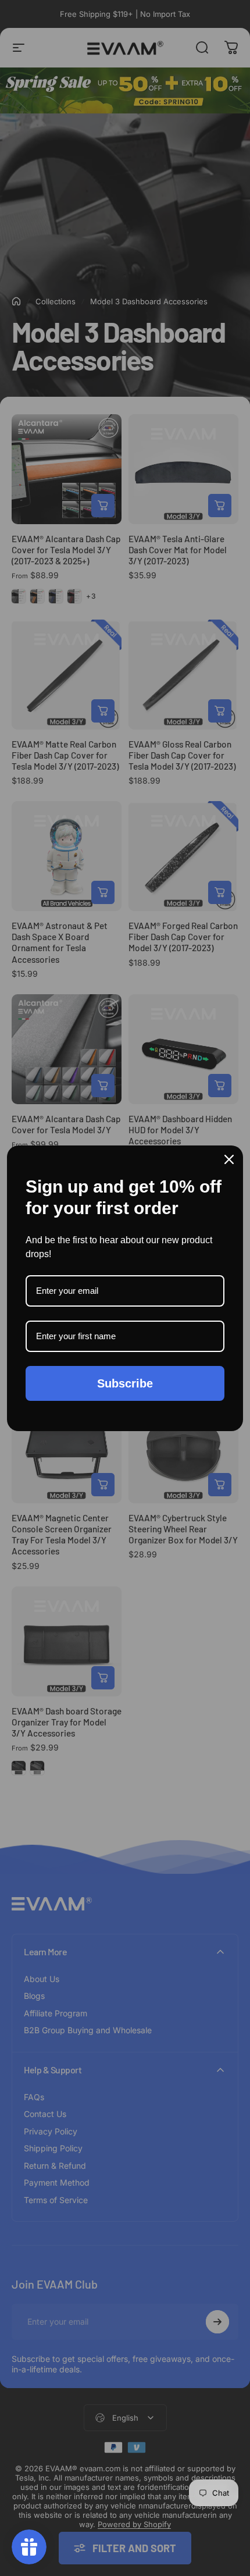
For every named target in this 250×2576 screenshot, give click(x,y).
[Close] (229, 1159)
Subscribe (125, 1383)
